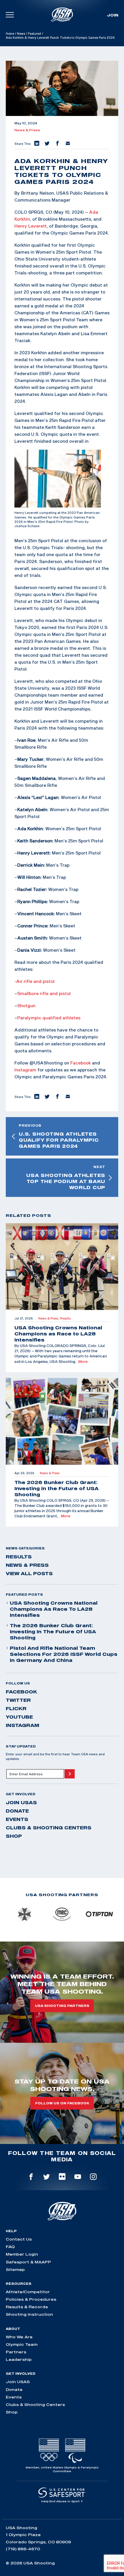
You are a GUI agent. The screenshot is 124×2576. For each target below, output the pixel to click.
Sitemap (15, 2269)
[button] (36, 144)
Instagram (25, 1070)
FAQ (10, 2247)
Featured (34, 34)
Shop (14, 1836)
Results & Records (27, 2307)
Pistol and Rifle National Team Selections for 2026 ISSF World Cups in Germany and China (64, 1654)
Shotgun (26, 1005)
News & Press (27, 130)
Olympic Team (22, 2344)
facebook (21, 1692)
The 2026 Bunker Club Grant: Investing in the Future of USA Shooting (53, 1632)
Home (10, 34)
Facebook (81, 1063)
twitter (18, 1700)
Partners (16, 2352)
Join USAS (21, 1802)
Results (19, 1557)
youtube (19, 1717)
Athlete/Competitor (28, 2292)
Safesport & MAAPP (28, 2262)
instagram (22, 1725)
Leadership (19, 2359)
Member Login (22, 2254)
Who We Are (19, 2337)
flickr (16, 1708)
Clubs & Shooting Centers (49, 1828)
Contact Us (19, 2239)
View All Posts (29, 1573)
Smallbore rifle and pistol (44, 993)
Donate (17, 1811)
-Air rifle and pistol (34, 981)
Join (113, 15)
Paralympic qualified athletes (49, 1018)
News (21, 34)
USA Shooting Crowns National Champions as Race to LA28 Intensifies (54, 1609)
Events (17, 1819)
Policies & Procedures (31, 2299)
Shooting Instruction (29, 2314)
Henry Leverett (31, 226)
